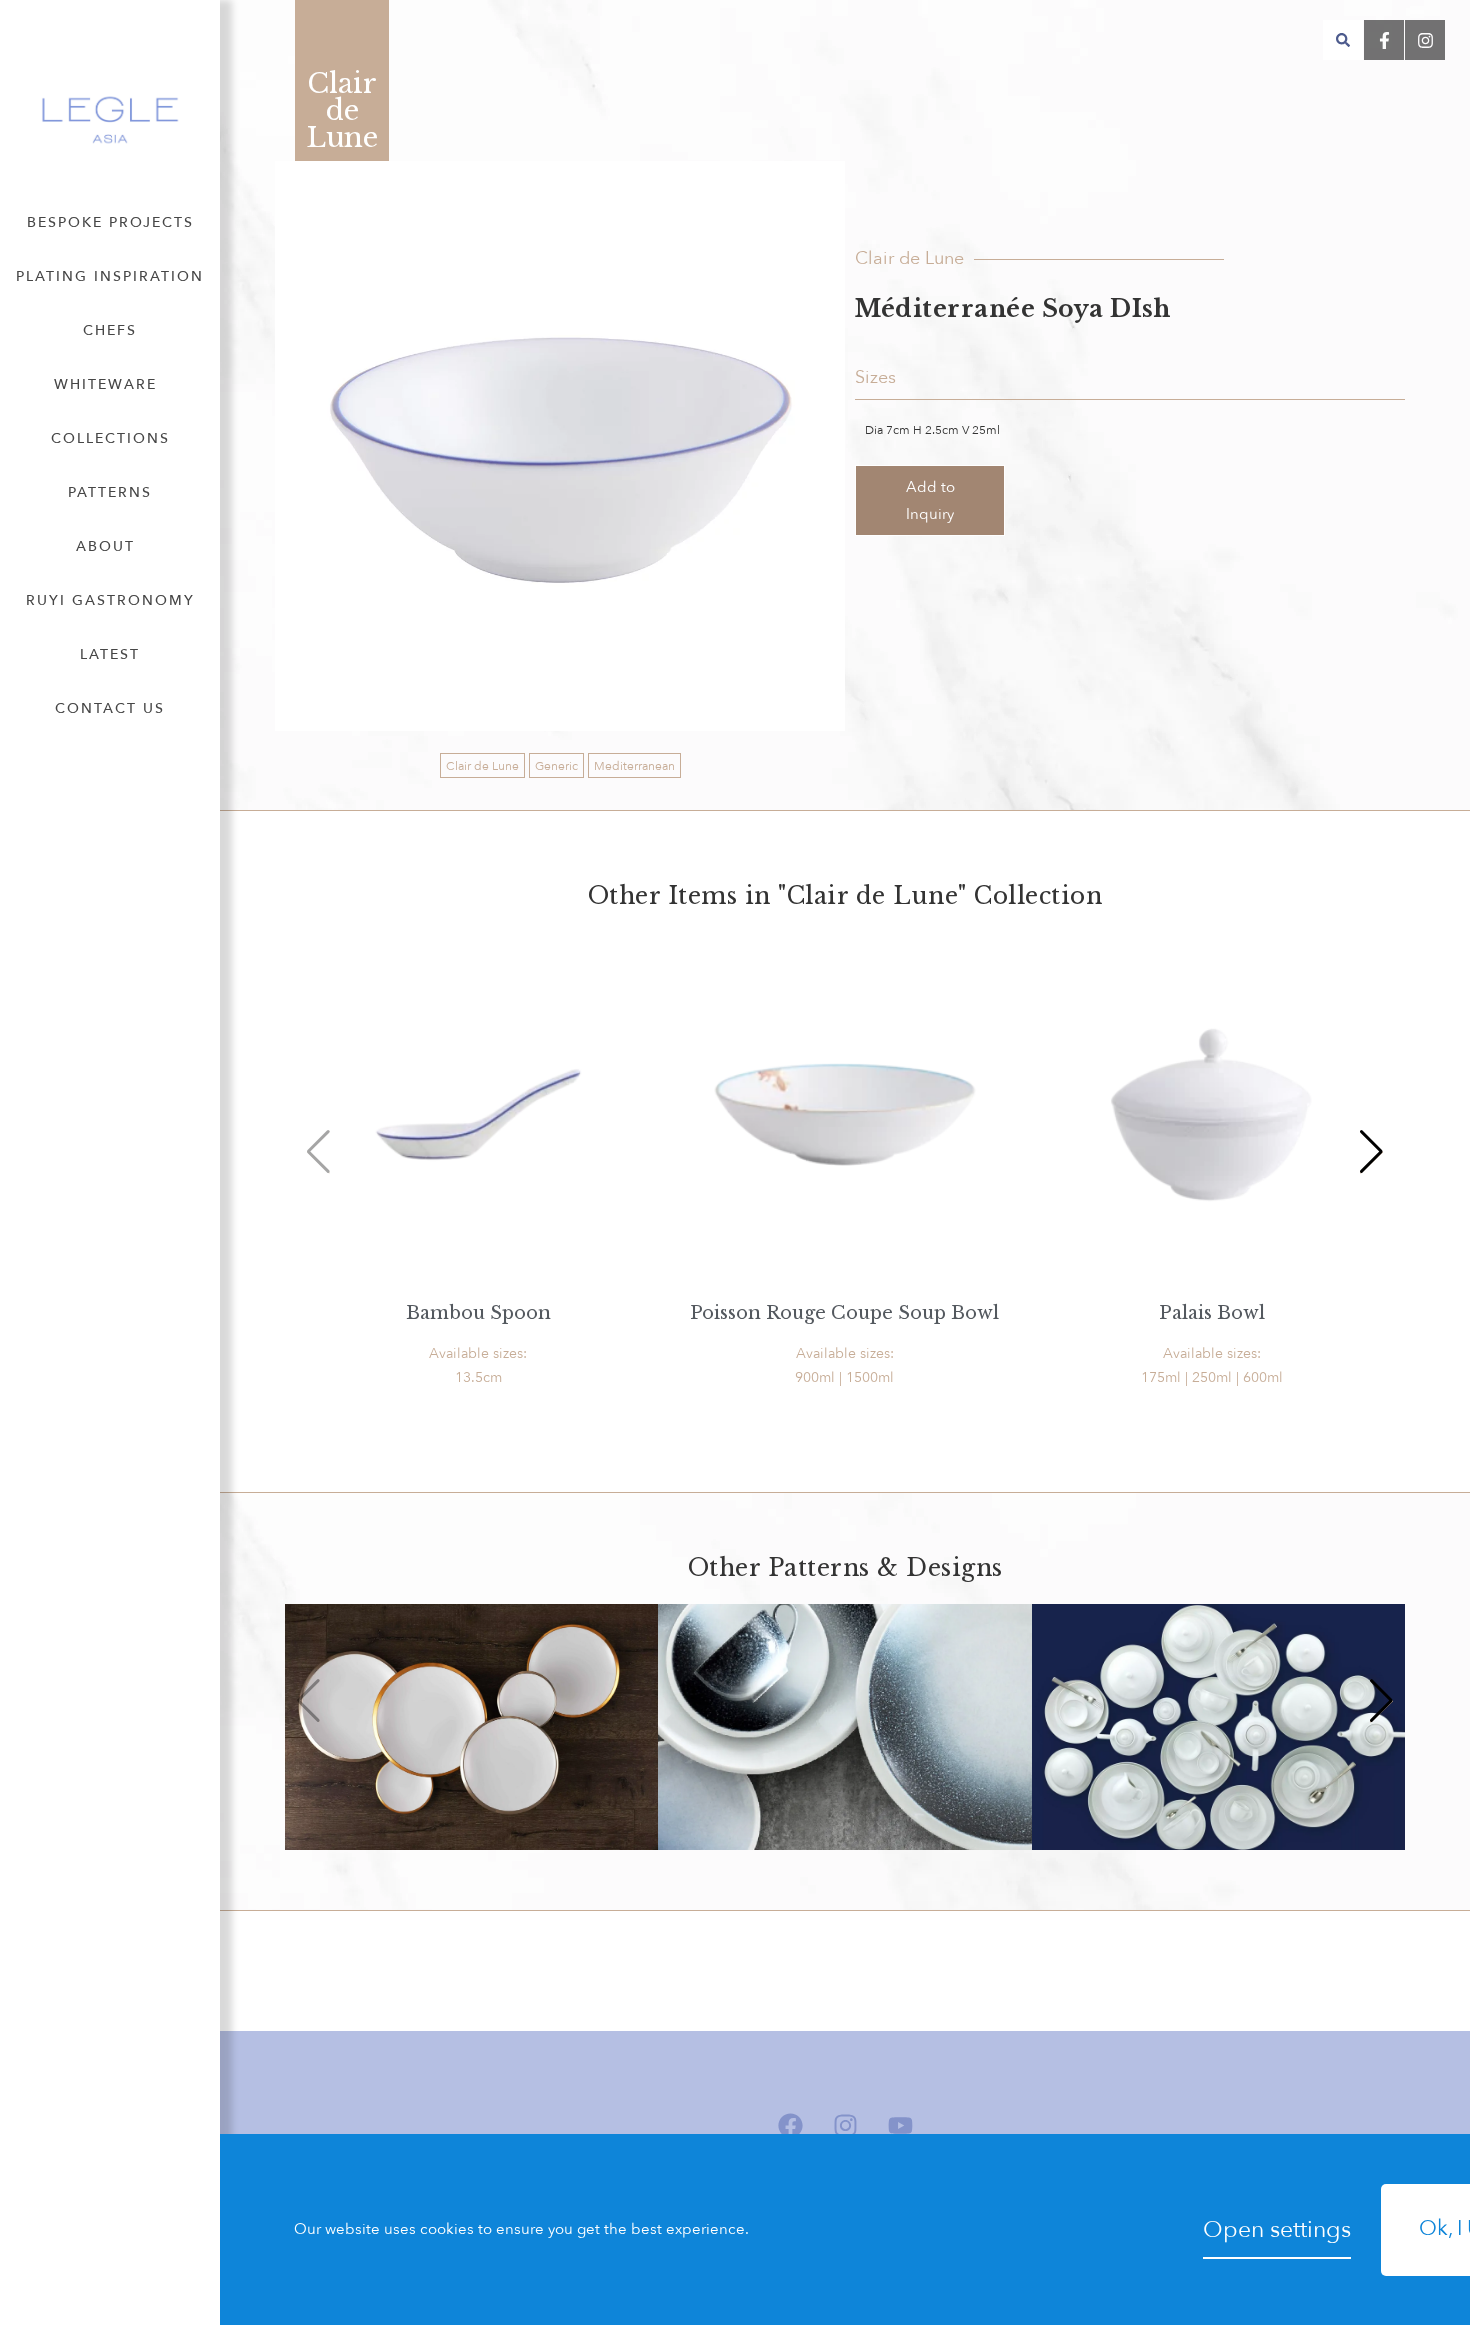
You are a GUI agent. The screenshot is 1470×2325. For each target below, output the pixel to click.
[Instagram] (845, 2126)
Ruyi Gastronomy (110, 600)
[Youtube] (900, 2126)
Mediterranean (634, 766)
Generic (556, 766)
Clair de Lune (482, 766)
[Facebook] (790, 2126)
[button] (1343, 40)
